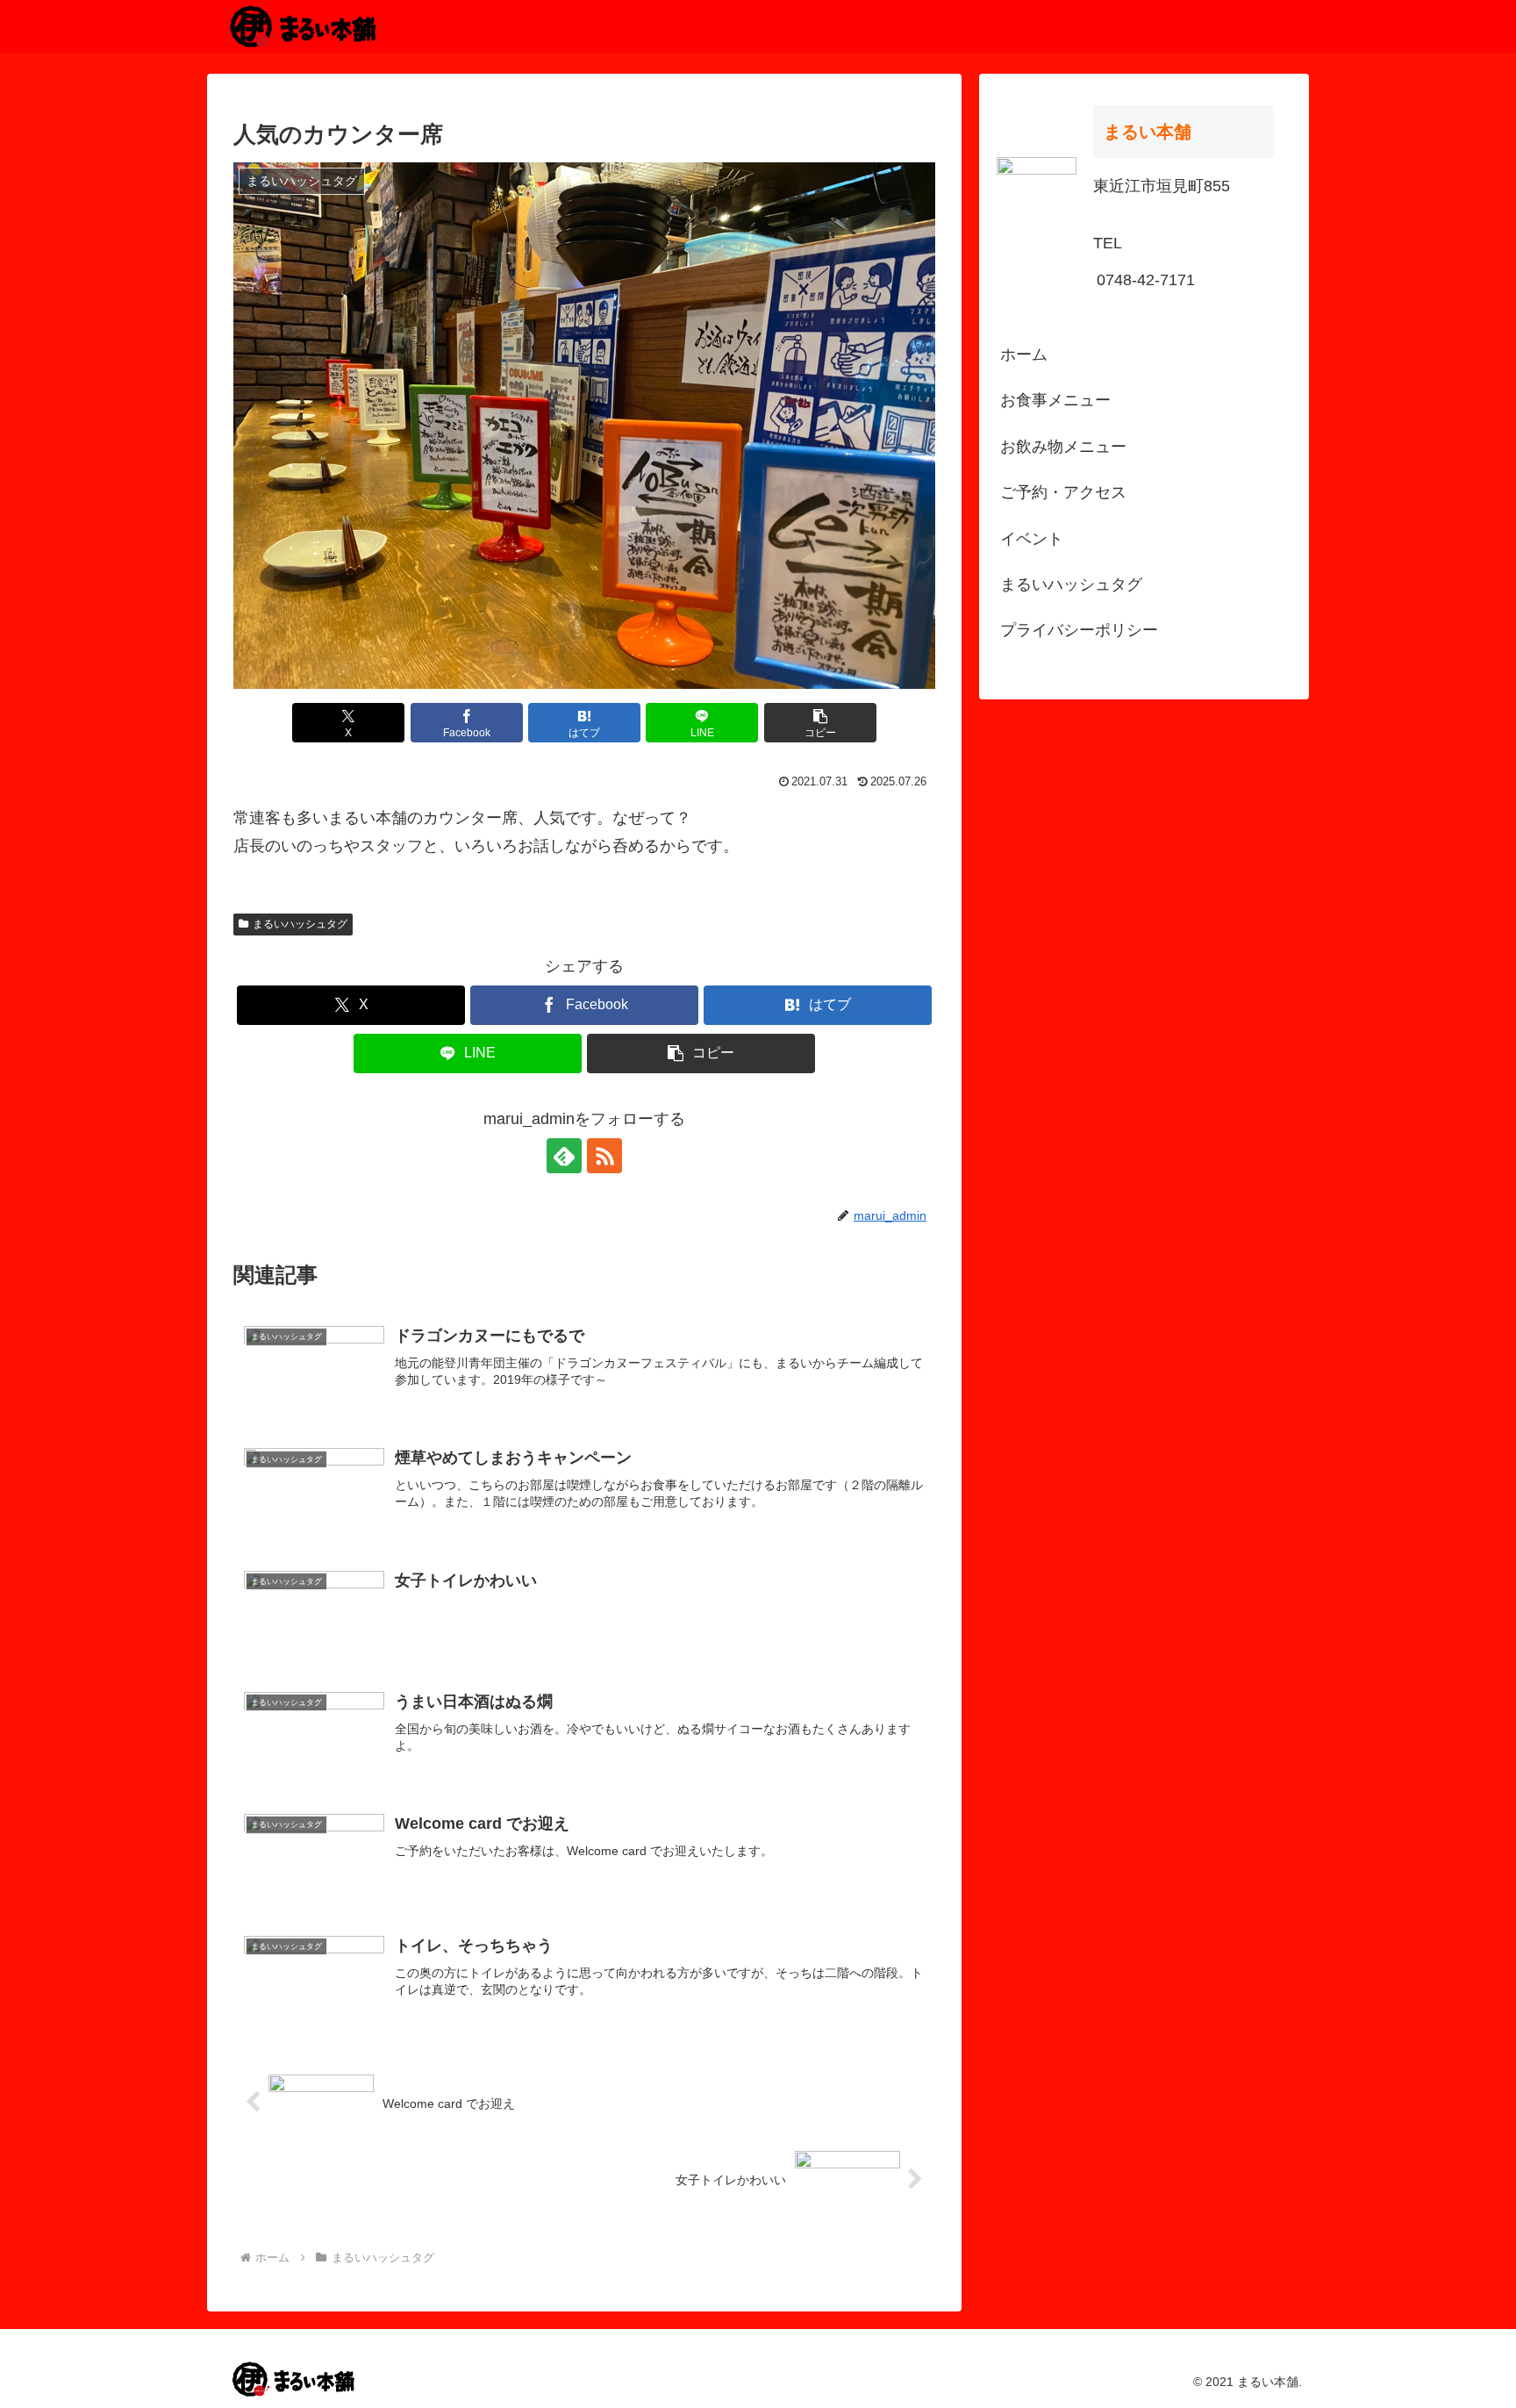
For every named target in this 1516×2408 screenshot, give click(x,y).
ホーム (1024, 355)
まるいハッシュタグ (300, 924)
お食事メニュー (1055, 400)
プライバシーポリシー (1079, 630)
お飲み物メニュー (1063, 447)
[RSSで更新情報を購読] (604, 1156)
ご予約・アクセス (1063, 492)
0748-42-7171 (1146, 280)
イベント (1032, 539)
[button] (820, 723)
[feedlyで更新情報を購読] (564, 1156)
